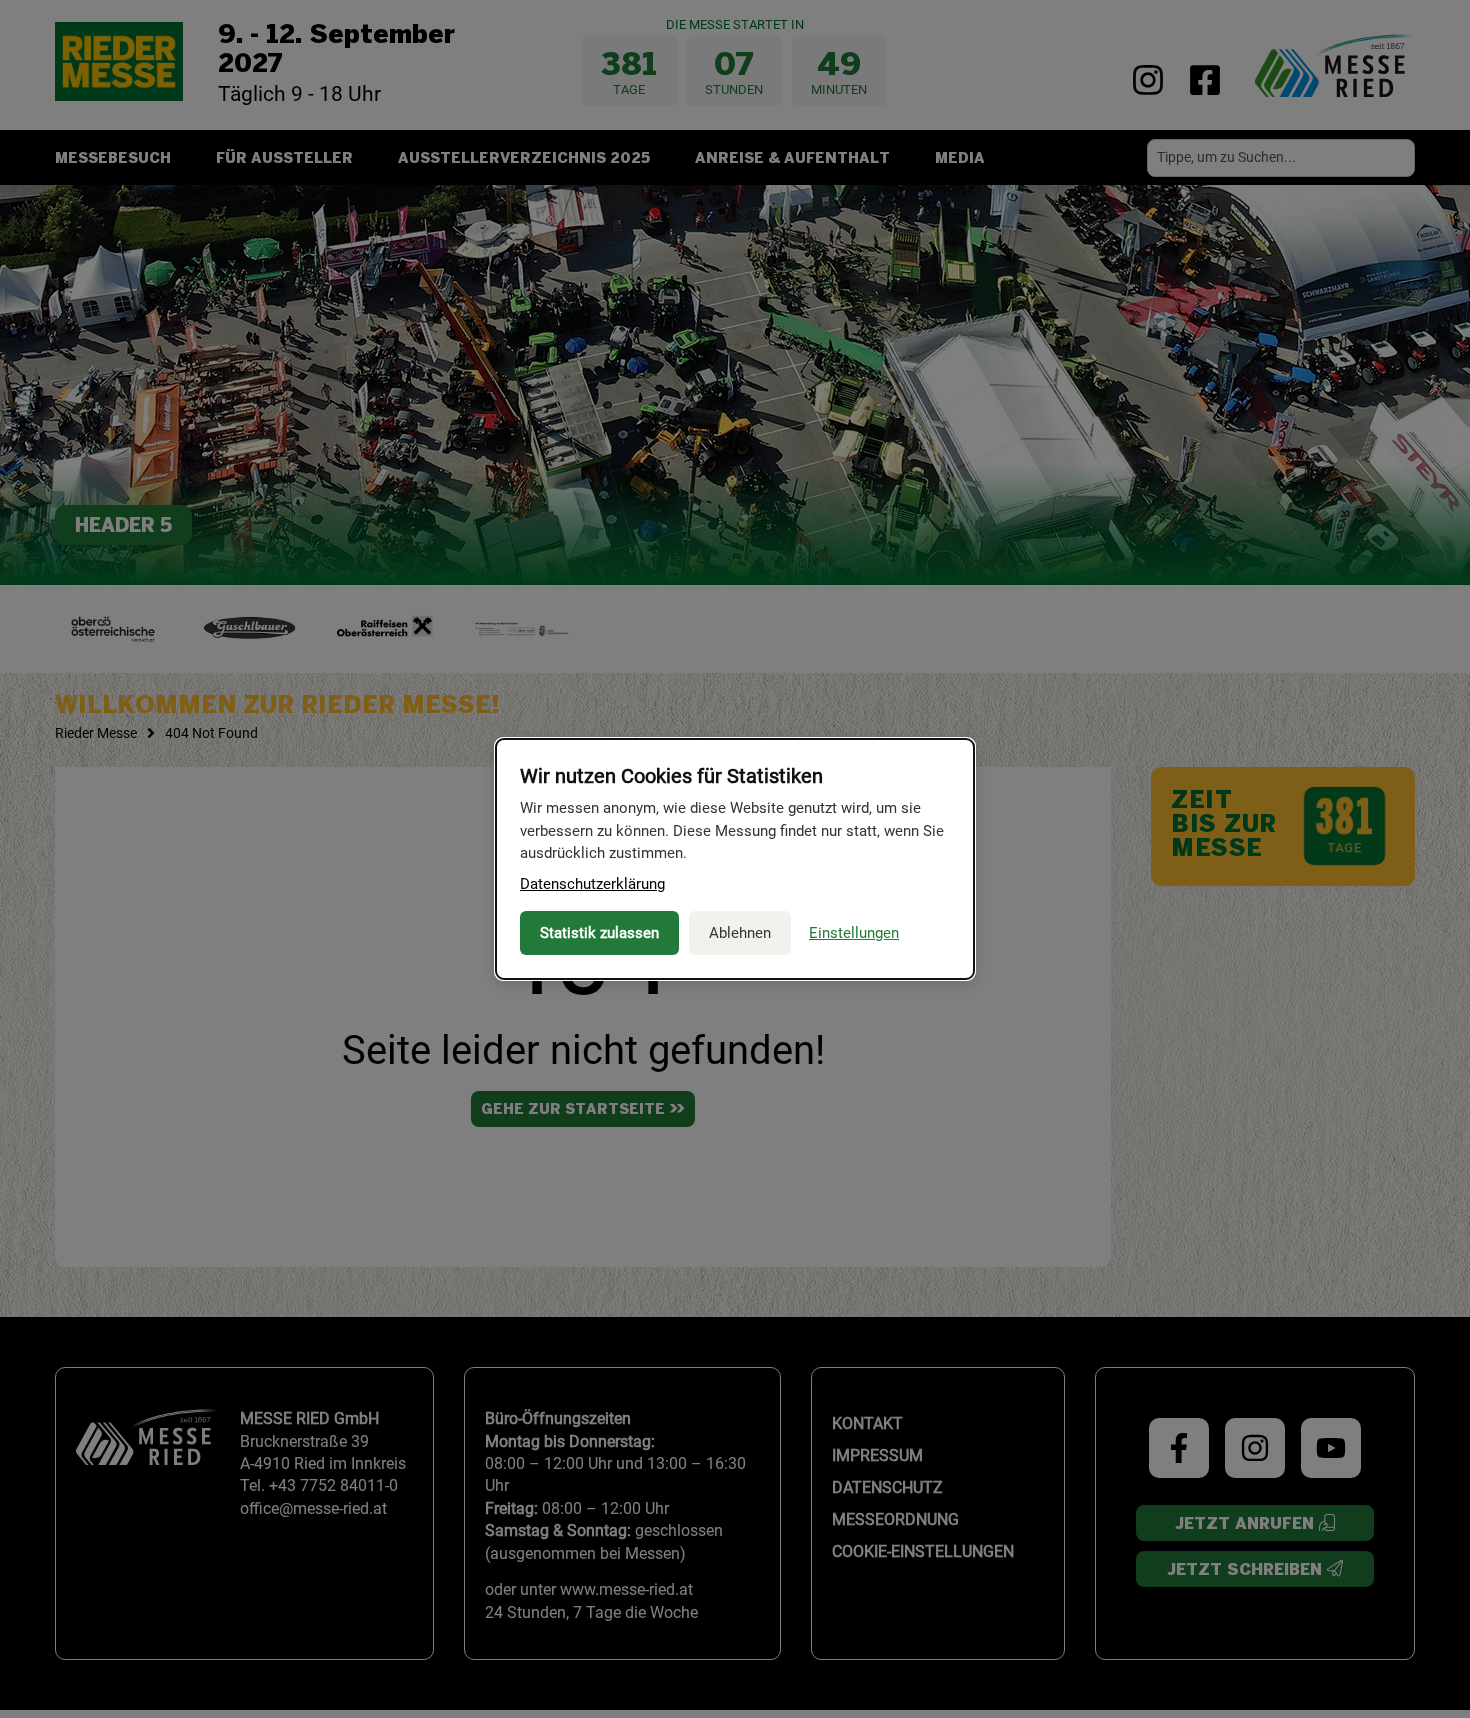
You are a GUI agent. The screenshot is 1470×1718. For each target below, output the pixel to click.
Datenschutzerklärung (592, 884)
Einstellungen (854, 933)
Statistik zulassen (599, 933)
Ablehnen (740, 933)
